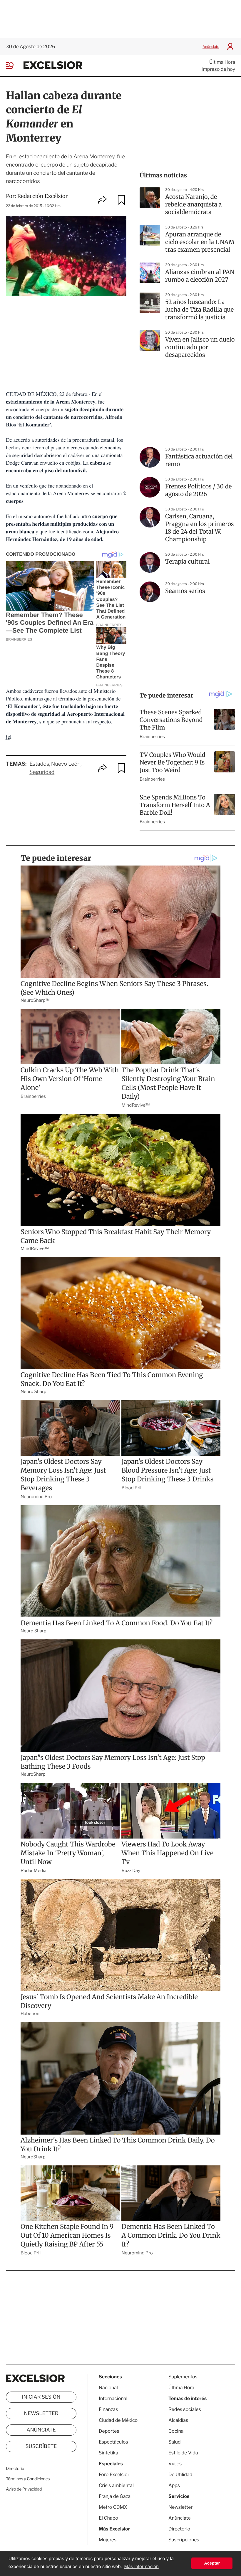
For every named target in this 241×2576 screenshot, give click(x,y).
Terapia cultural (187, 562)
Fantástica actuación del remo (199, 460)
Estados (39, 764)
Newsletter (41, 2414)
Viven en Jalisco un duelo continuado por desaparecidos (200, 347)
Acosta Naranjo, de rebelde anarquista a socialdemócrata (194, 205)
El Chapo (108, 2518)
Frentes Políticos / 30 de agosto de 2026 (199, 490)
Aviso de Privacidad (24, 2489)
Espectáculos (113, 2442)
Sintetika (108, 2453)
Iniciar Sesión (41, 2397)
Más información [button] (141, 2567)
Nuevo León (66, 764)
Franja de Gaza (115, 2496)
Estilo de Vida (183, 2453)
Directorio (15, 2469)
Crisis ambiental (116, 2485)
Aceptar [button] (212, 2563)
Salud (175, 2442)
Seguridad (42, 772)
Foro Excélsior (114, 2475)
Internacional (113, 2398)
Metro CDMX (113, 2507)
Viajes (175, 2464)
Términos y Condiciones (28, 2479)
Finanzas (108, 2409)
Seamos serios (185, 591)
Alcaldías (178, 2420)
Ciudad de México (118, 2420)
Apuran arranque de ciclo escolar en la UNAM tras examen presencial (200, 242)
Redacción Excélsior (43, 196)
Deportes (109, 2431)
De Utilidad (180, 2475)
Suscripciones (184, 2540)
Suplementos (183, 2377)
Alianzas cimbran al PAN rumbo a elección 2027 (200, 276)
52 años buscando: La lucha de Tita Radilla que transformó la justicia (199, 310)
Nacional (108, 2388)
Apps (174, 2485)
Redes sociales (185, 2409)
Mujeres (108, 2540)
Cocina (176, 2431)
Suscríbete (41, 2446)
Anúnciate (211, 47)
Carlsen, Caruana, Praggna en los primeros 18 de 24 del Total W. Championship (200, 528)
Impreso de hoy (218, 69)
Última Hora (222, 62)
